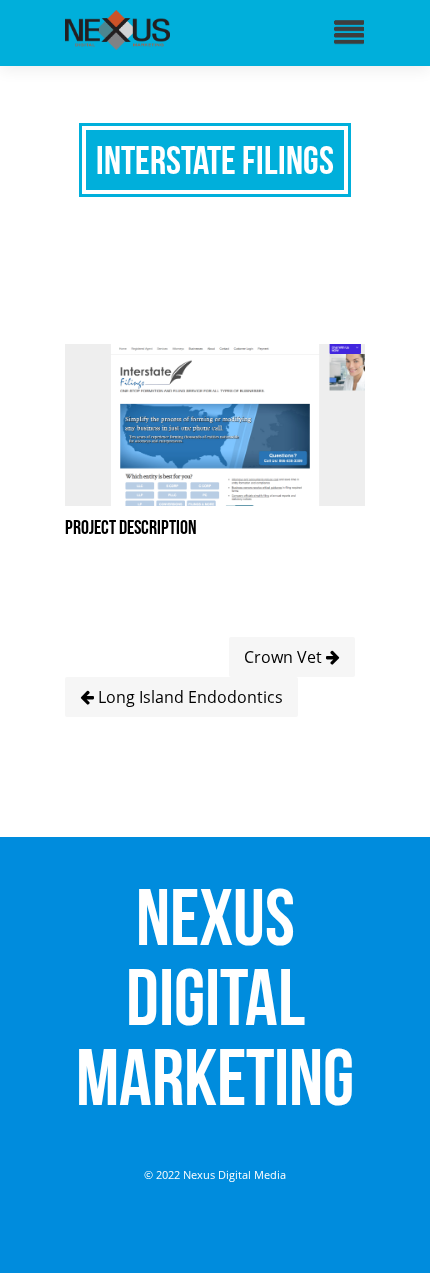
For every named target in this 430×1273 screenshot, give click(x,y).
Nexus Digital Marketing (215, 997)
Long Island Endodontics (188, 697)
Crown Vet (285, 657)
